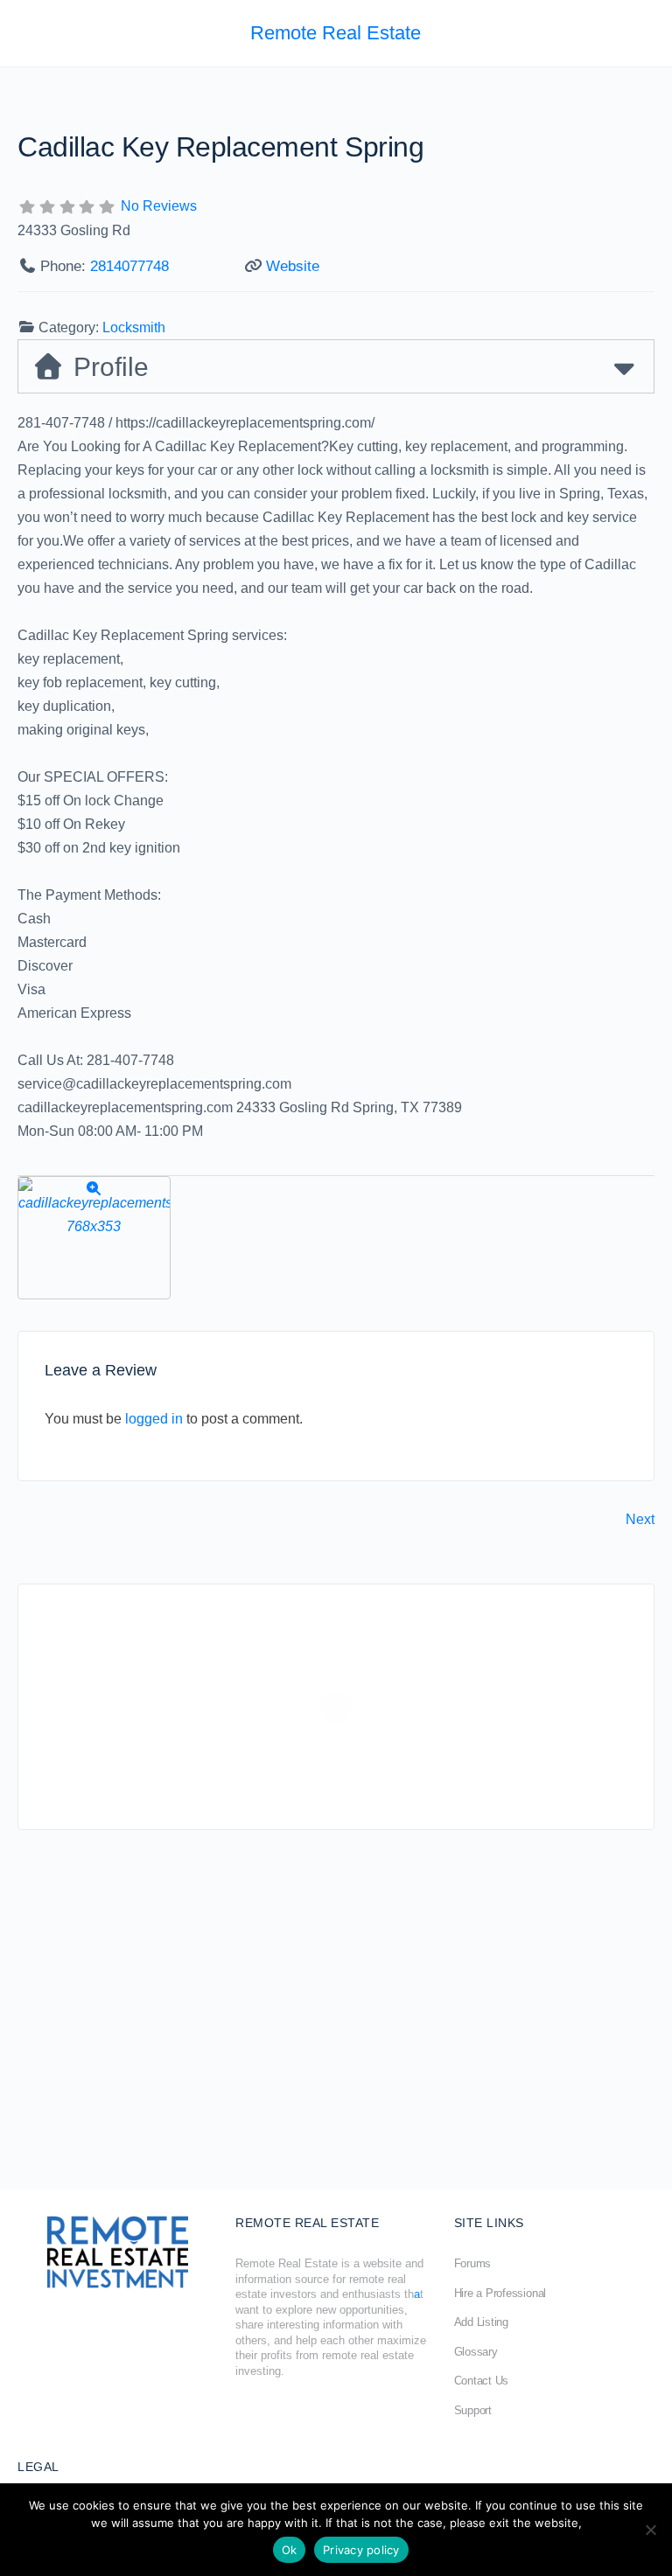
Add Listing (481, 2322)
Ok (290, 2550)
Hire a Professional (500, 2293)
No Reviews (159, 206)
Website (293, 266)
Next (640, 1519)
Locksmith (134, 327)
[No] (650, 2530)
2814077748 (129, 266)
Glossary (476, 2352)
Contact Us (482, 2381)
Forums (473, 2263)
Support (473, 2410)
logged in (154, 1419)
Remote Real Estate (336, 33)
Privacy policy (361, 2550)
